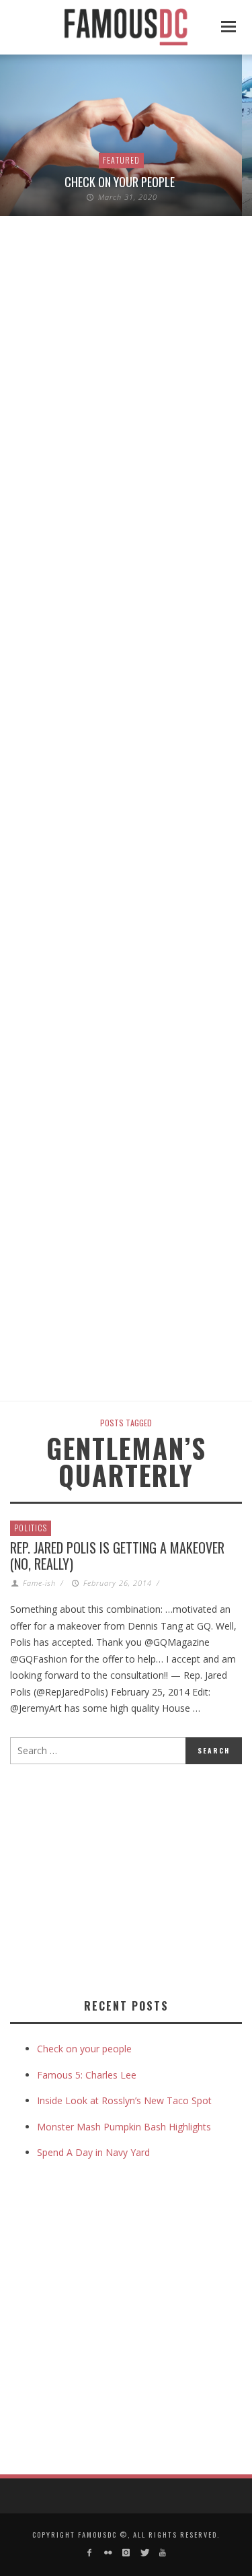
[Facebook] (89, 2553)
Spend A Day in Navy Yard (93, 2152)
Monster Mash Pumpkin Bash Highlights (124, 2127)
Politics (31, 1528)
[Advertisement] (123, 1879)
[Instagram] (126, 2553)
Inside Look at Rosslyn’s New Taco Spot (124, 2100)
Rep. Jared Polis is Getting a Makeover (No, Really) (117, 1556)
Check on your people (121, 182)
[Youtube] (163, 2553)
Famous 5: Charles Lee (87, 2075)
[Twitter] (144, 2553)
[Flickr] (107, 2553)
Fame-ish (39, 1583)
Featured (121, 160)
